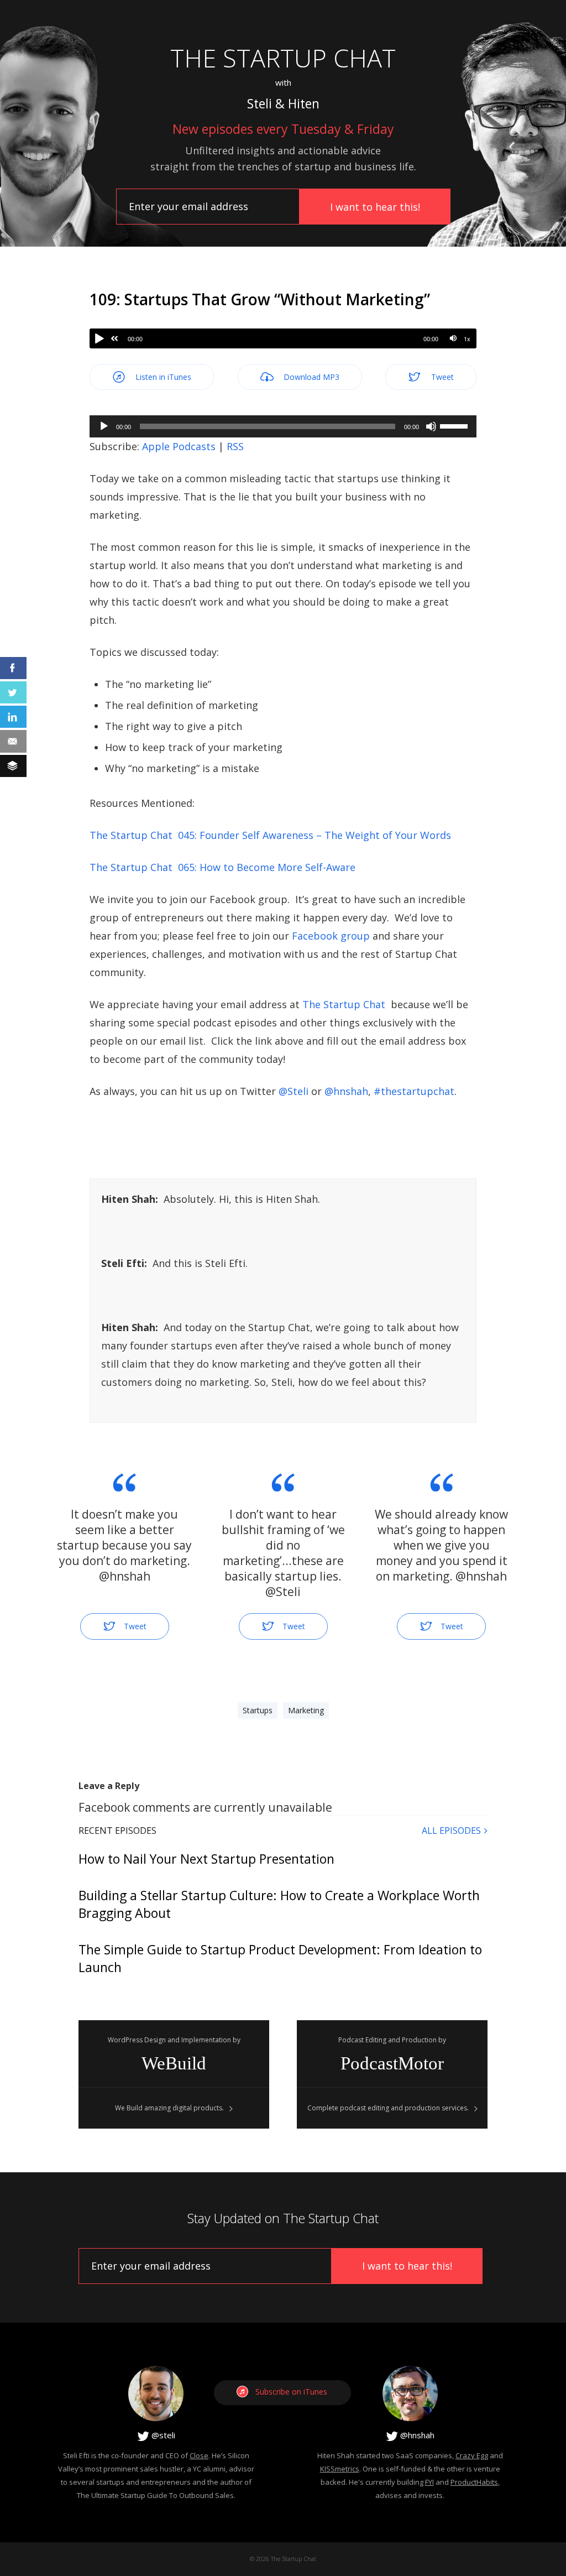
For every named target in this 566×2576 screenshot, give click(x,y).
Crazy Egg (472, 2455)
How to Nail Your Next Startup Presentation (206, 1859)
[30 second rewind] (114, 338)
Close (199, 2455)
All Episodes (451, 1831)
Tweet (441, 377)
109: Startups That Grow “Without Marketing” (260, 299)
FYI (429, 2482)
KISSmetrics (340, 2469)
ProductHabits (474, 2482)
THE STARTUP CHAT (283, 58)
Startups (258, 1710)
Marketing (306, 1710)
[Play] (99, 338)
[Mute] (453, 338)
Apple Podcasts (179, 446)
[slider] (455, 425)
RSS (235, 446)
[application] (283, 426)
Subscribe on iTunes (291, 2392)
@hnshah (416, 2435)
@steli (162, 2435)
